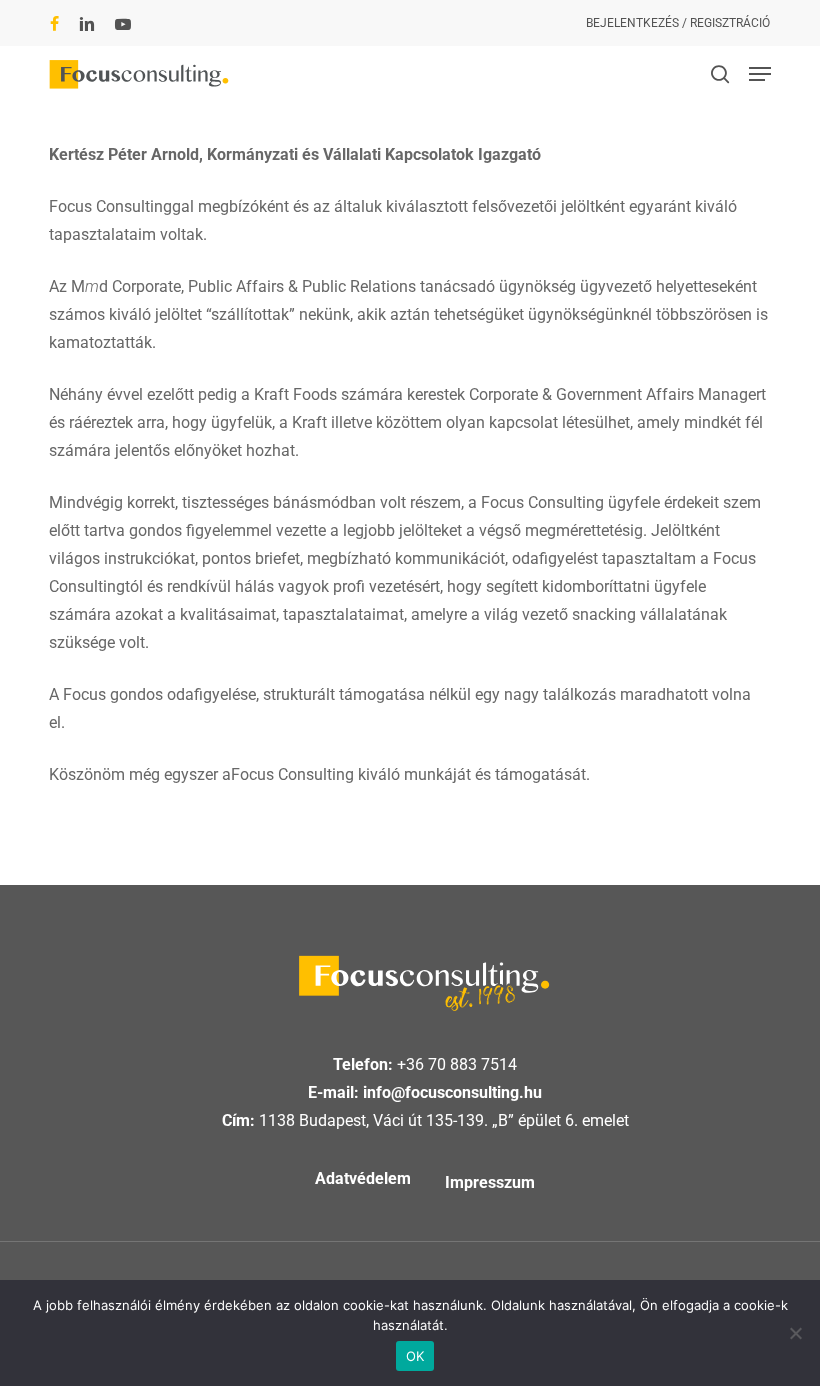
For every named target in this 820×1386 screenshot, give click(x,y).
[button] (760, 74)
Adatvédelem (363, 1178)
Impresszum (490, 1182)
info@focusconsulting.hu (452, 1092)
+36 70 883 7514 (457, 1064)
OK (415, 1356)
